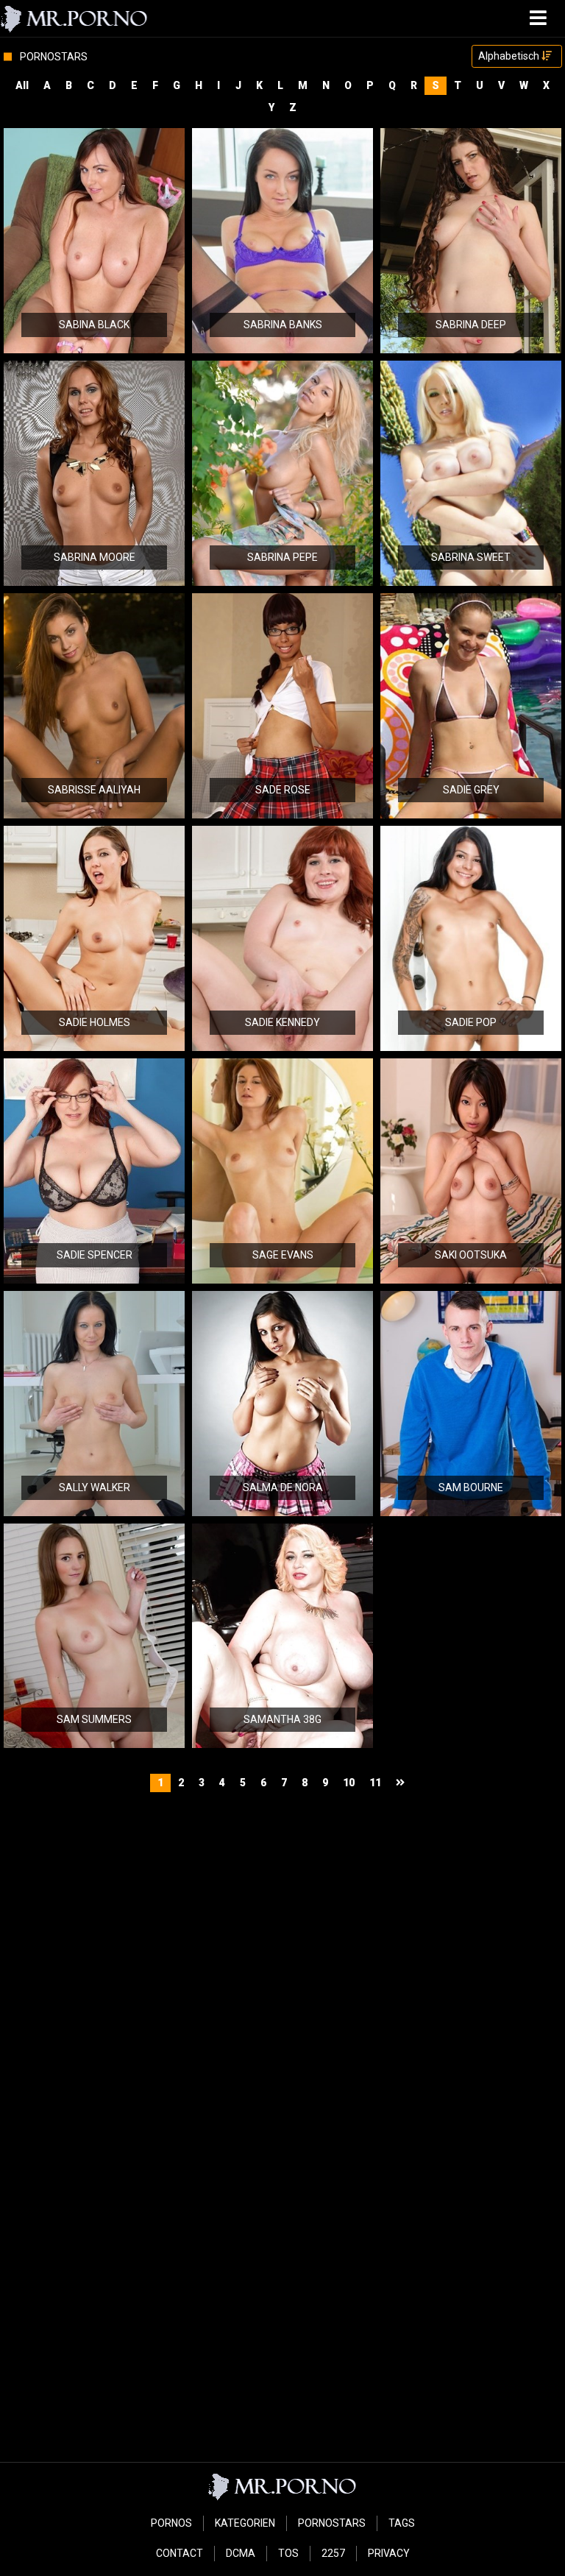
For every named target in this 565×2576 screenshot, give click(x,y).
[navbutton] (540, 18)
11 (375, 1783)
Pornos (171, 2523)
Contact (180, 2553)
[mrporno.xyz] (75, 18)
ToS (288, 2553)
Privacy (389, 2553)
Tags (402, 2523)
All (22, 85)
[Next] (402, 1783)
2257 (333, 2553)
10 (349, 1783)
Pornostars (332, 2523)
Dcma (241, 2553)
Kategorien (245, 2523)
